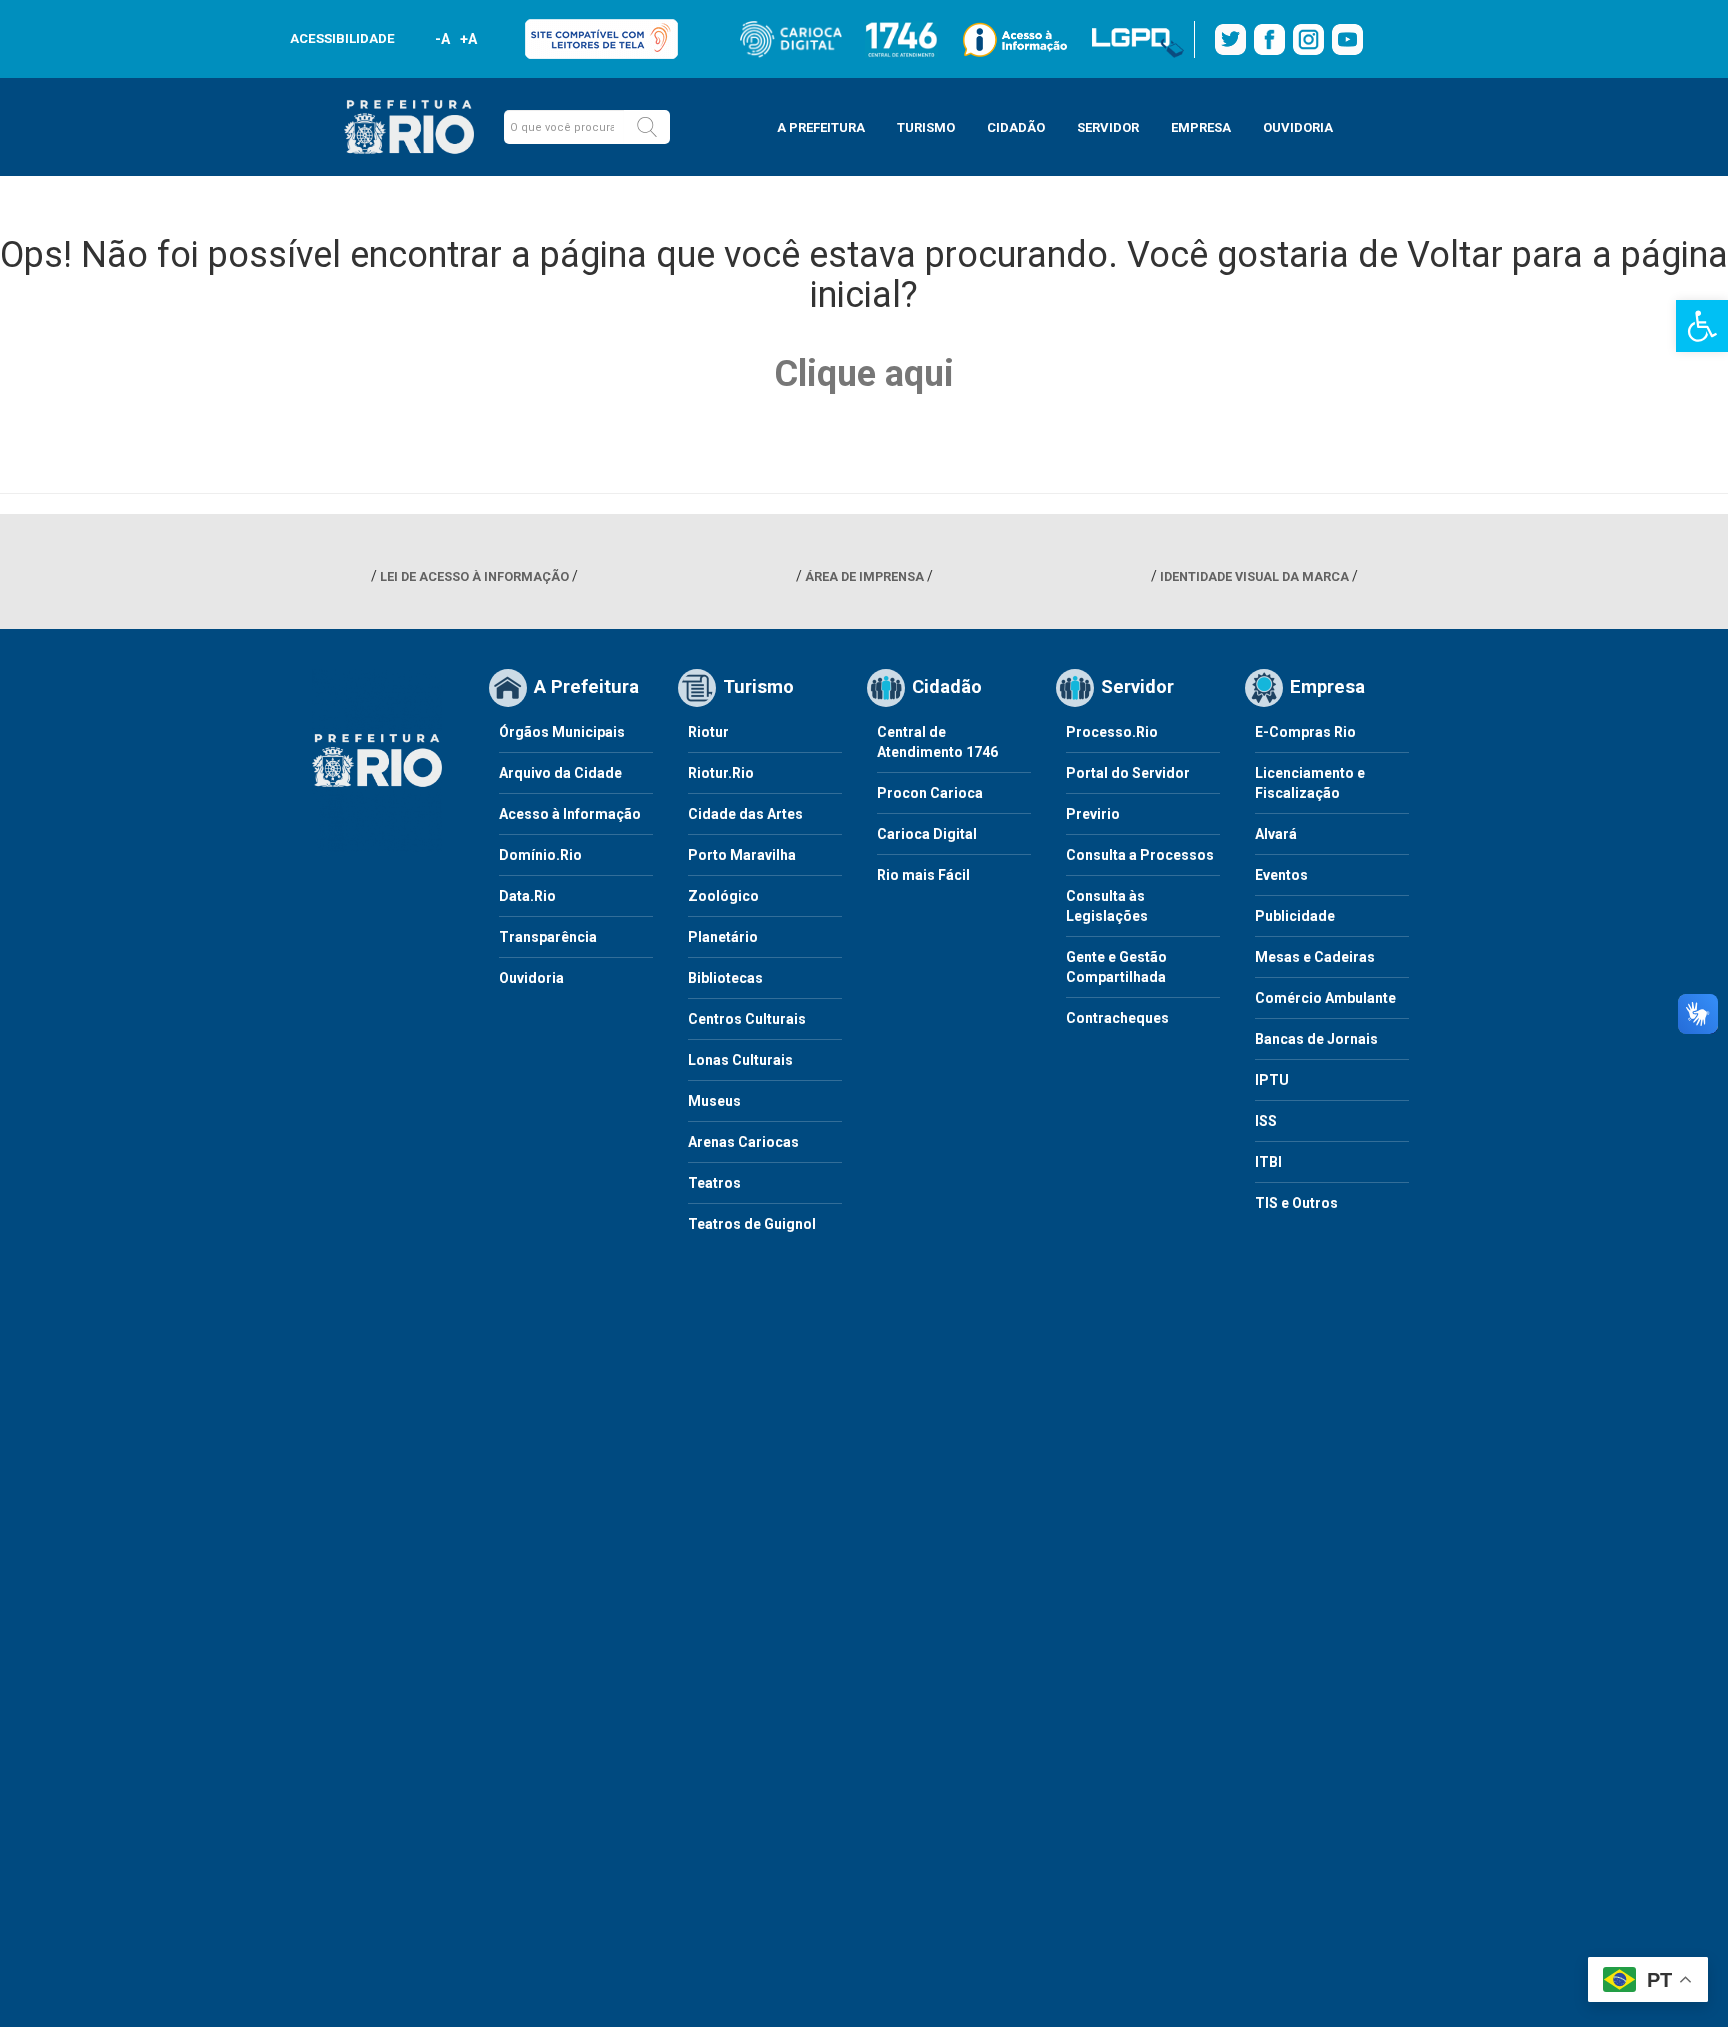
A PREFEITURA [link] (821, 127)
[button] (647, 127)
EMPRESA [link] (1201, 127)
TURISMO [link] (926, 127)
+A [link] (467, 39)
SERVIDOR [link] (1108, 127)
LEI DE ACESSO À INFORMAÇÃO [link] (474, 576)
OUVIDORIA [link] (1298, 127)
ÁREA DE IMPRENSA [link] (864, 576)
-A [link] (442, 39)
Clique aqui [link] (864, 374)
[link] (1702, 326)
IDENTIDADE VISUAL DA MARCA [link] (1254, 576)
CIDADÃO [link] (1016, 127)
